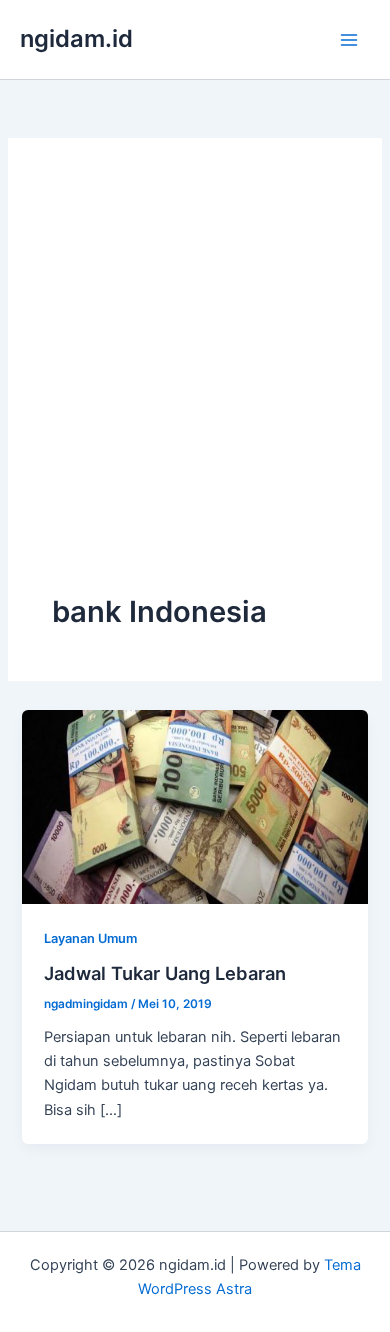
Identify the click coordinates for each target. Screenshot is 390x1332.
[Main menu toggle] (349, 40)
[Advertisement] (195, 387)
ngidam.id (76, 38)
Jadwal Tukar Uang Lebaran (165, 973)
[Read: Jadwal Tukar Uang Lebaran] (194, 806)
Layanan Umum (90, 938)
